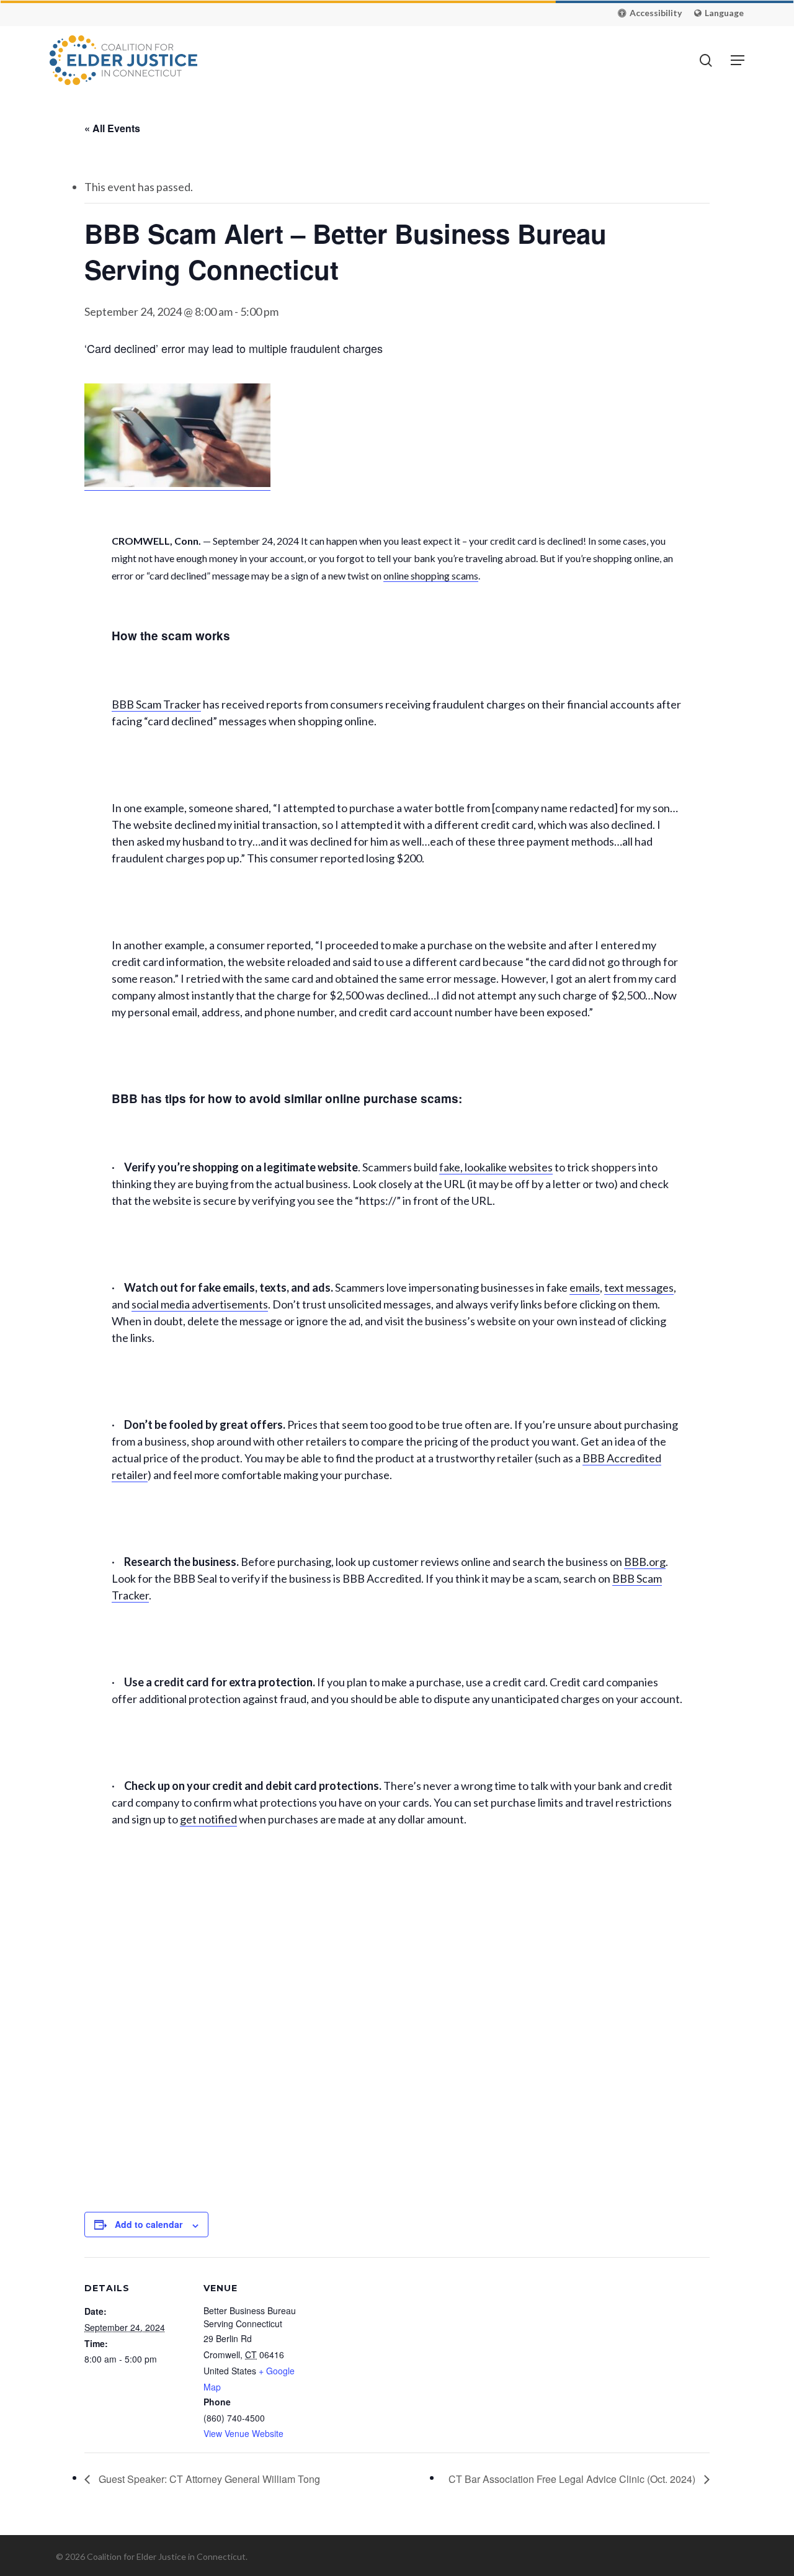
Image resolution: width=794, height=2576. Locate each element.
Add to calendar (149, 2224)
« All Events (112, 128)
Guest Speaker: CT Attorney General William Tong (208, 2479)
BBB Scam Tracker (156, 704)
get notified (208, 1819)
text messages (639, 1287)
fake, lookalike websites (496, 1167)
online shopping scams (431, 575)
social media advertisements (200, 1304)
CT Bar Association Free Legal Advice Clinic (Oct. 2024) (573, 2479)
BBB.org (645, 1562)
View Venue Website (243, 2433)
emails (585, 1287)
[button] (650, 13)
